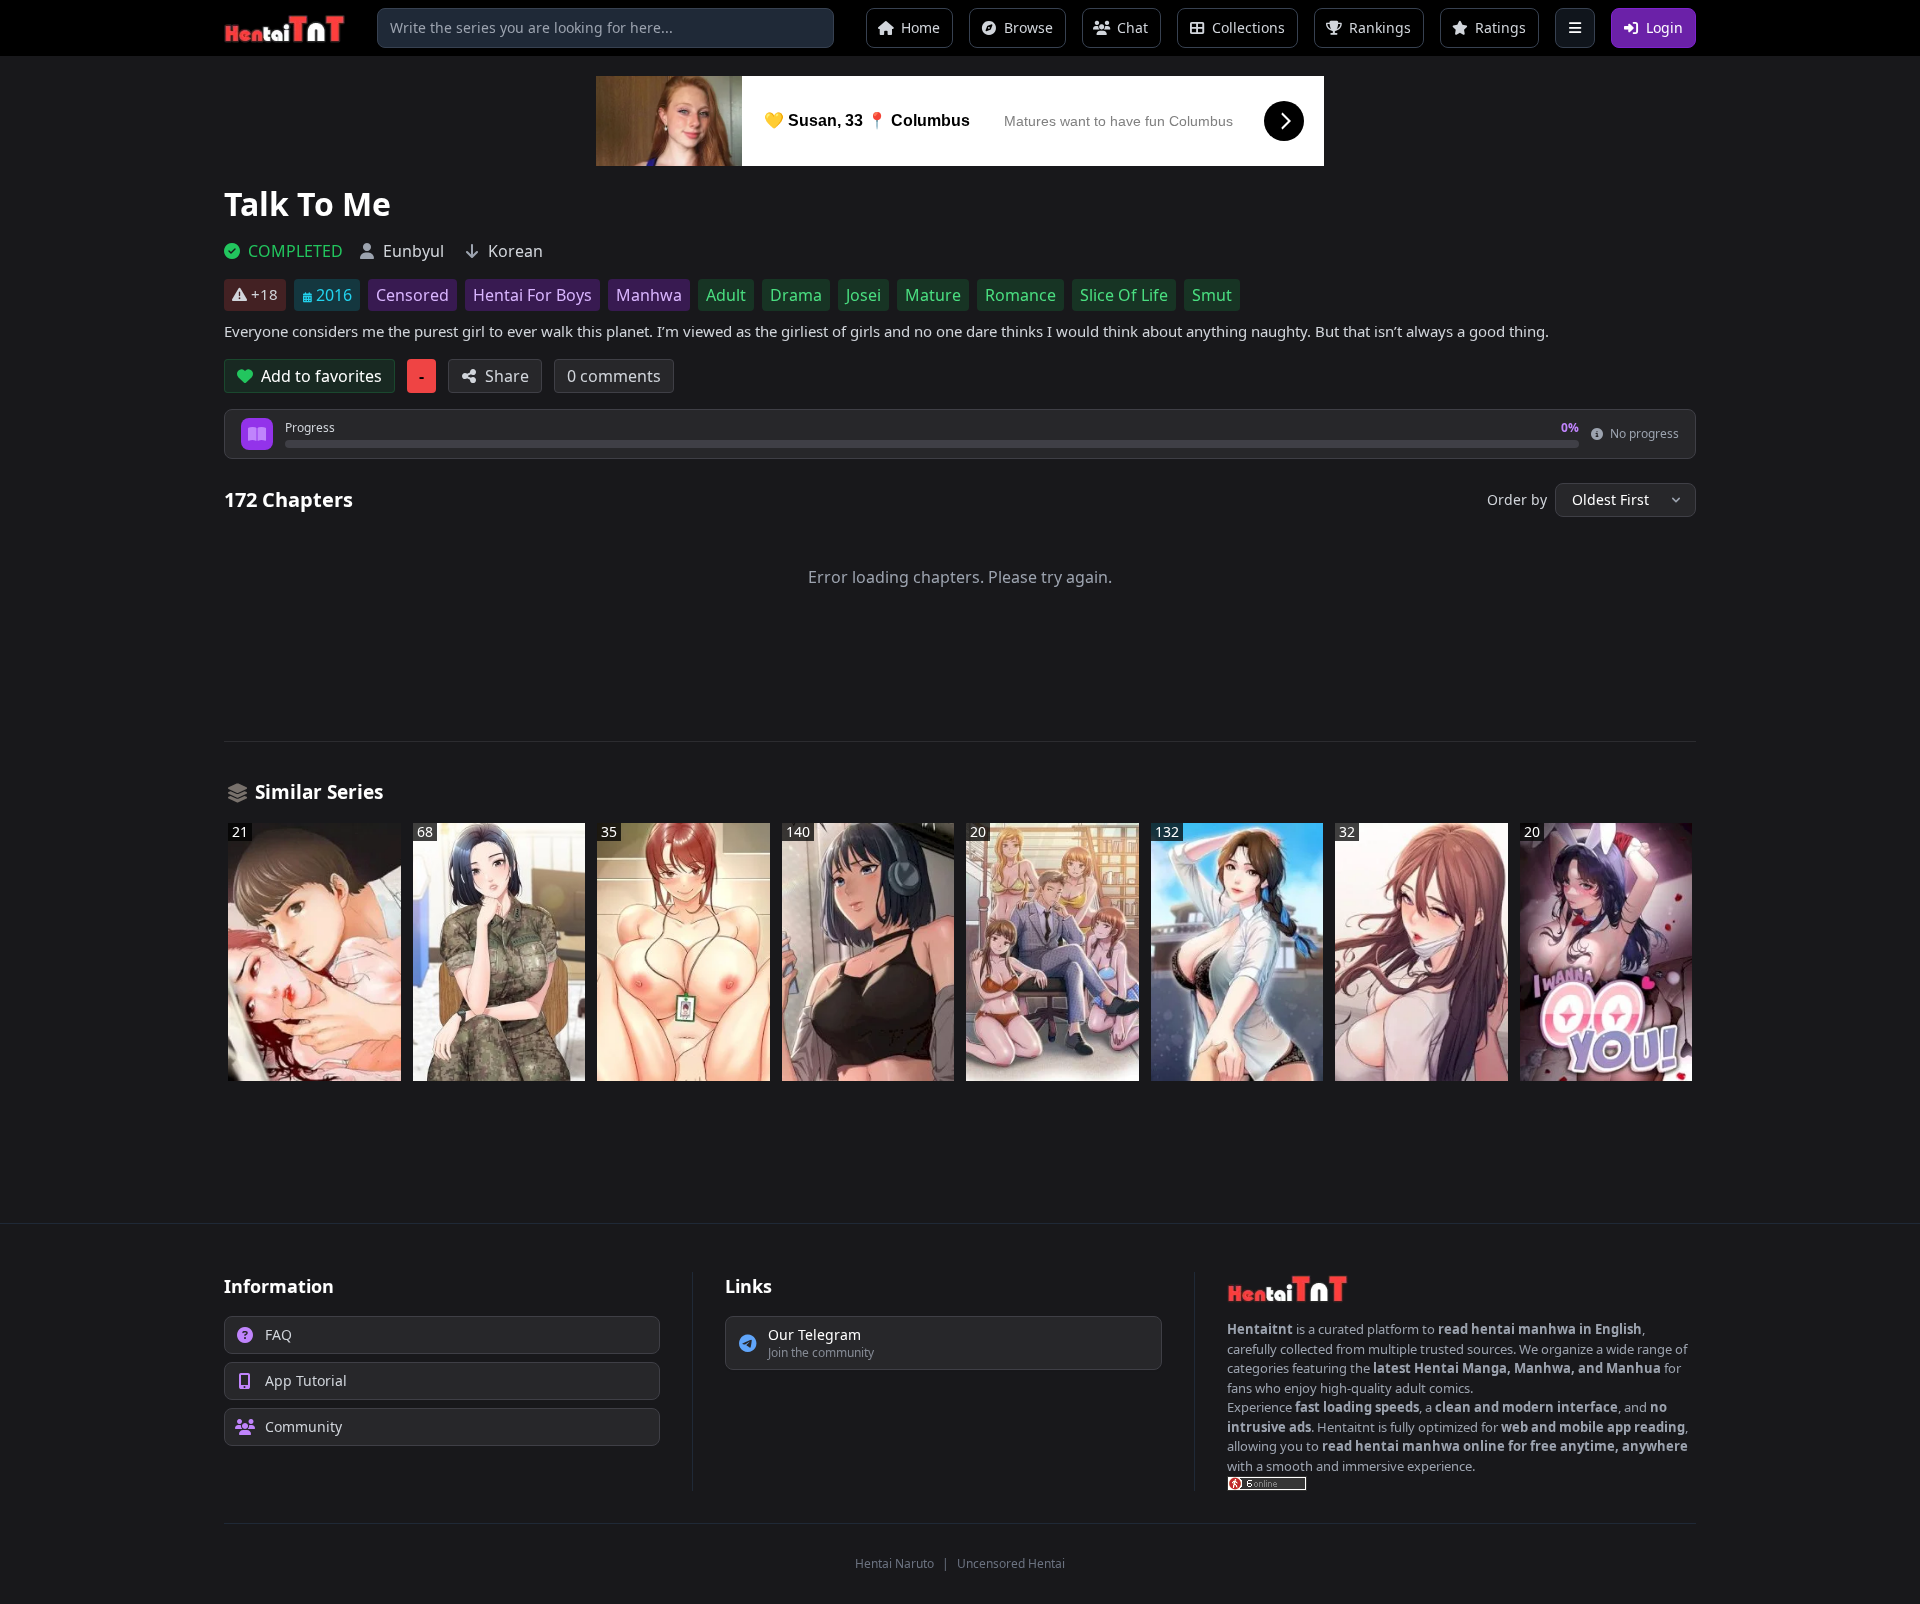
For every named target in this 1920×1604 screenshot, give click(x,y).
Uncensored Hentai (1011, 1563)
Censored (412, 295)
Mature (933, 295)
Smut (1212, 295)
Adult (726, 295)
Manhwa (649, 295)
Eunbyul (413, 251)
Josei (863, 295)
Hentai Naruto (894, 1563)
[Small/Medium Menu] (1575, 28)
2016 (334, 295)
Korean (515, 251)
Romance (1020, 295)
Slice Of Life (1124, 295)
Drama (796, 295)
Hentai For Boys (532, 295)
